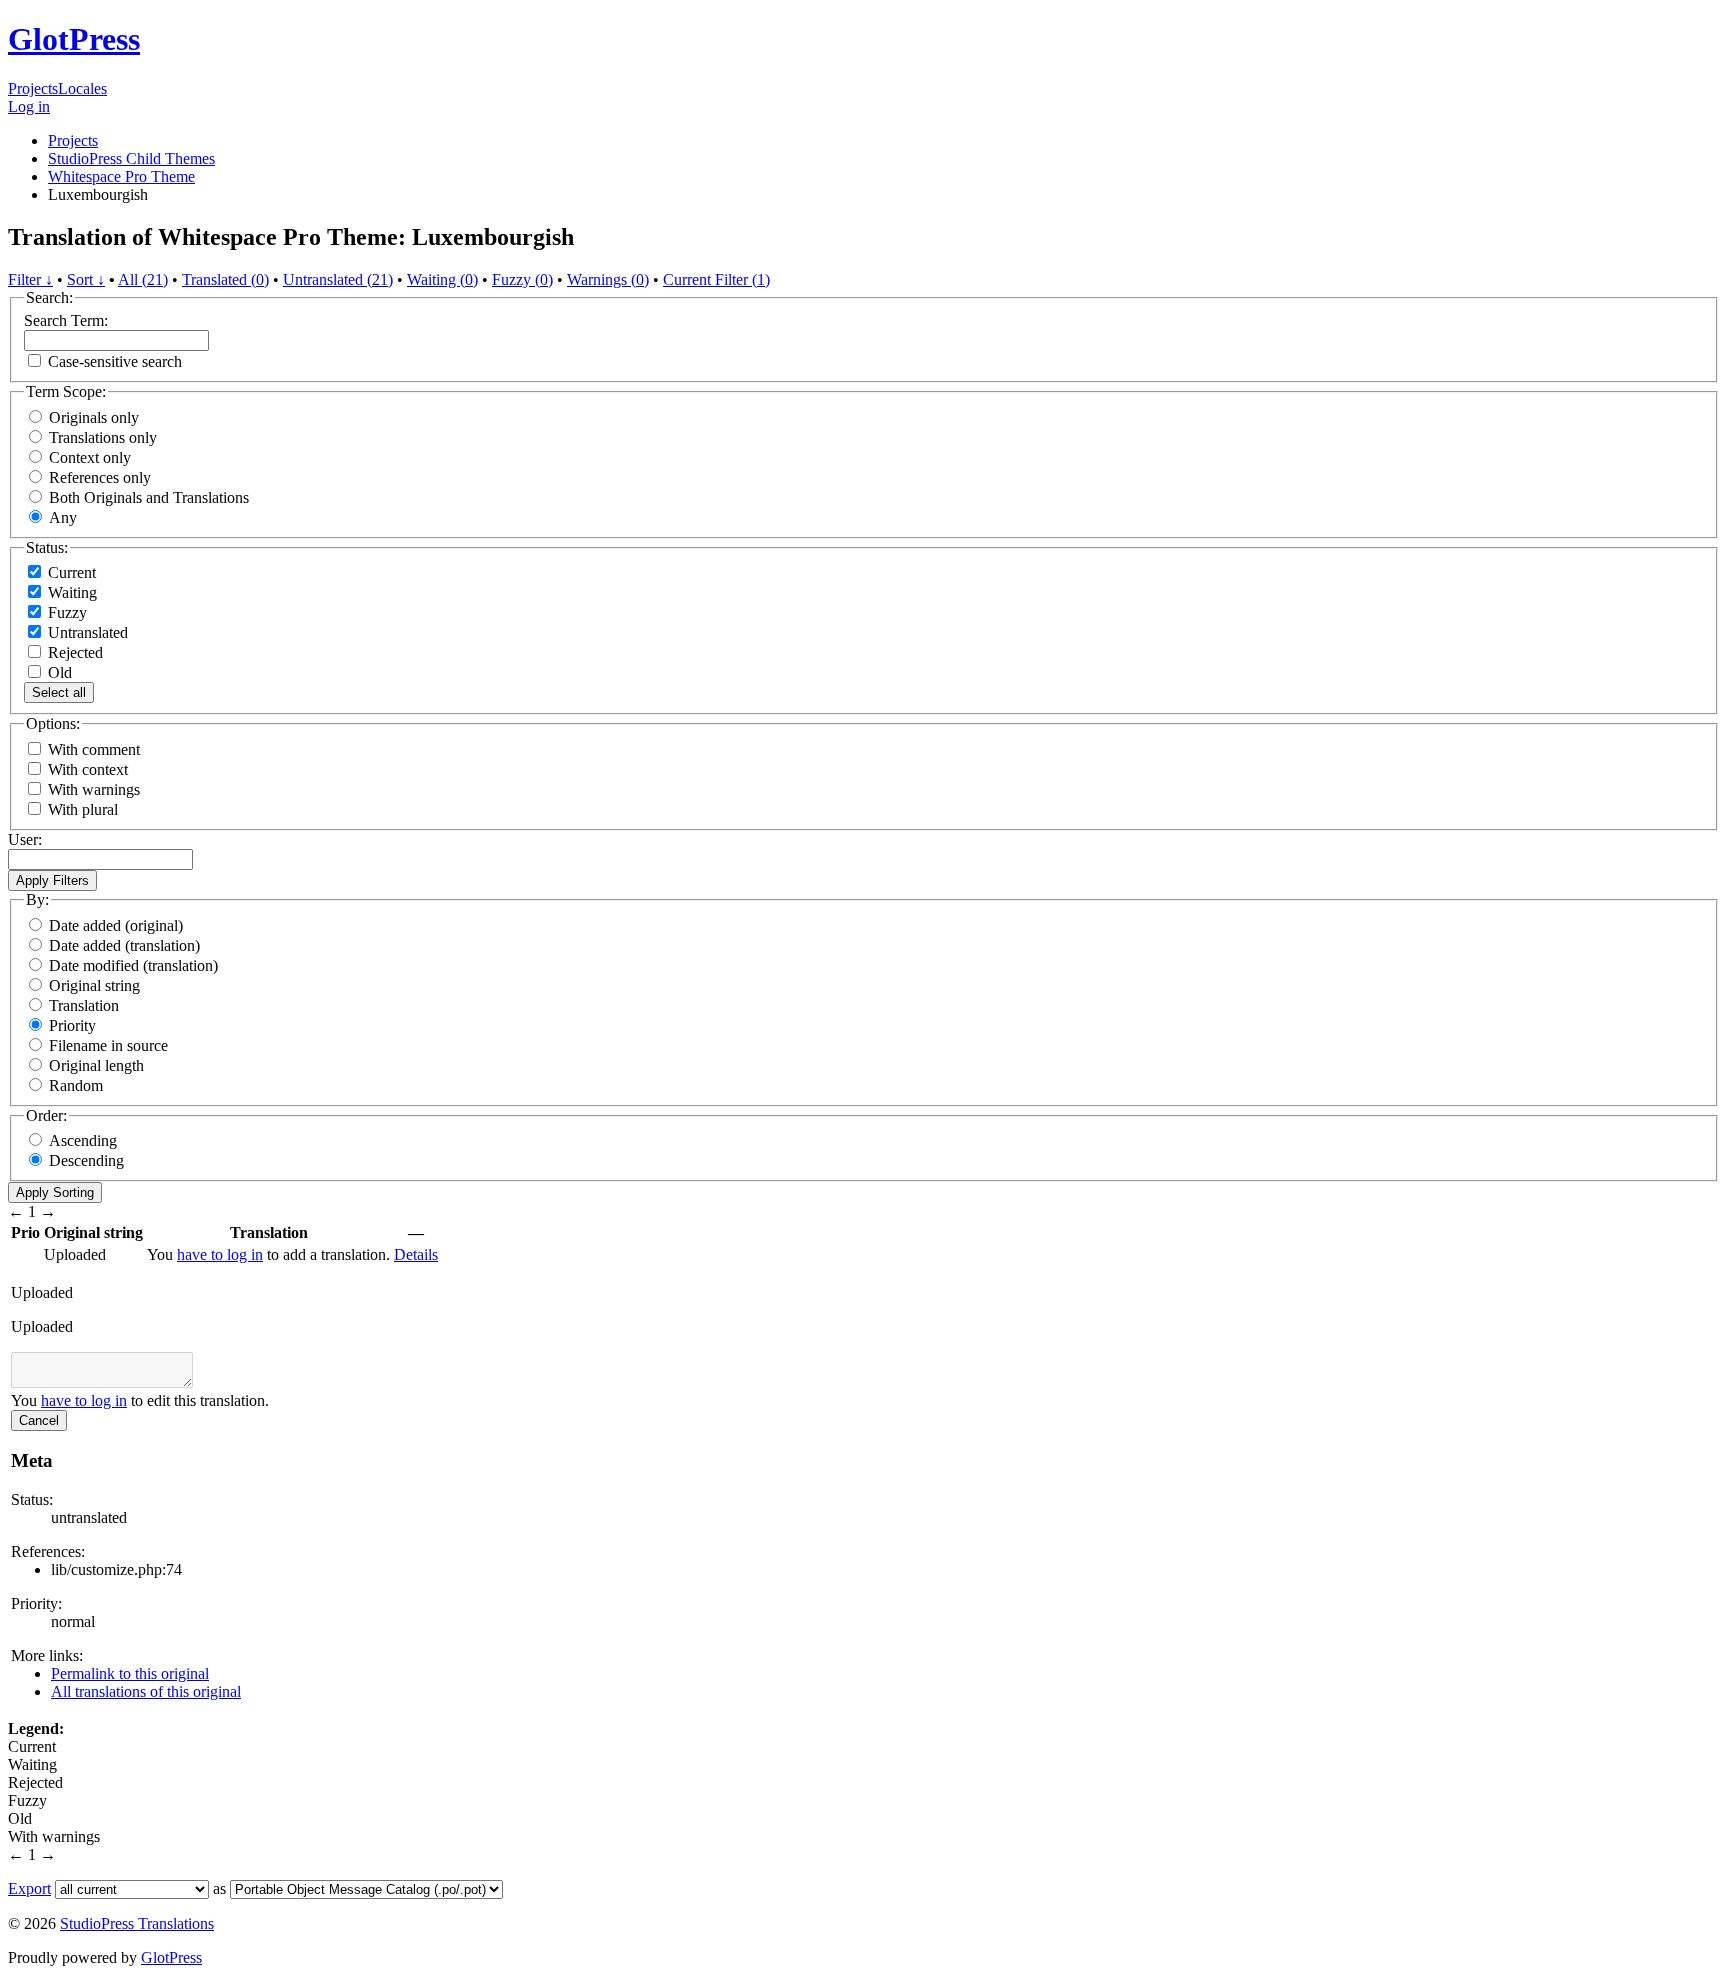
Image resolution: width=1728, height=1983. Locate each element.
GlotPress (74, 39)
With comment (94, 749)
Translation (84, 1005)
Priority (72, 1025)
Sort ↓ (86, 279)
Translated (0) (225, 279)
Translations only (103, 437)
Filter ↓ (30, 279)
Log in (29, 106)
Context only (90, 457)
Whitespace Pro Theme (121, 176)
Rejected (73, 652)
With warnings (94, 789)
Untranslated (86, 632)
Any (63, 517)
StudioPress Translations (137, 1923)
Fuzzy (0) (522, 279)
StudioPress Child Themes (131, 158)
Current (70, 572)
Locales (82, 88)
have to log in (220, 1254)
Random (76, 1085)
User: (25, 839)
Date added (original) (116, 925)
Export (29, 1888)
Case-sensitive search (115, 361)
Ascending (83, 1140)
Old (58, 672)
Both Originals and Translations (149, 497)
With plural (83, 809)
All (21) (143, 279)
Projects (33, 88)
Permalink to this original (130, 1673)
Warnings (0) (608, 279)
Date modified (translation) (133, 965)
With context (88, 769)
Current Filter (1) (716, 279)
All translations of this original (146, 1691)
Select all (59, 692)
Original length (96, 1065)
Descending (86, 1160)
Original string (94, 985)
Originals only (94, 417)
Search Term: (66, 320)
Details (416, 1254)
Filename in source (108, 1045)
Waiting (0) (442, 279)
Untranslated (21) (338, 279)
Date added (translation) (124, 945)
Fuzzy (65, 612)
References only (100, 477)
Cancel (39, 1420)
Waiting (70, 592)
